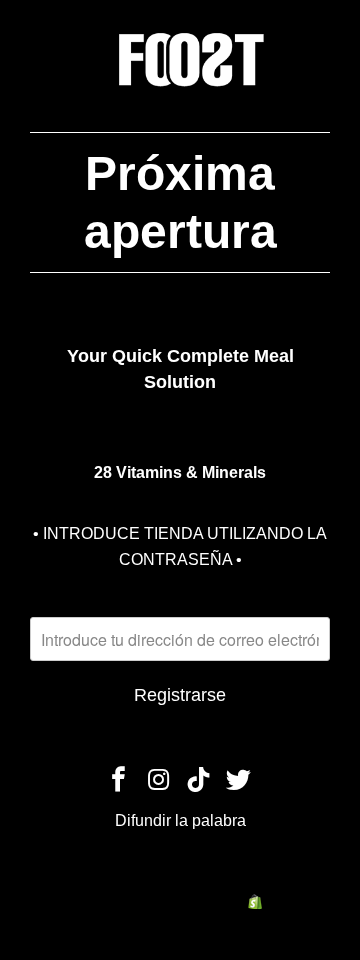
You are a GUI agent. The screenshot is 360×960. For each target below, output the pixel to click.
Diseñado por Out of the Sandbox (221, 876)
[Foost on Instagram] (159, 781)
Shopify (290, 901)
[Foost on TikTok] (199, 781)
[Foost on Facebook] (120, 781)
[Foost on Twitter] (239, 781)
